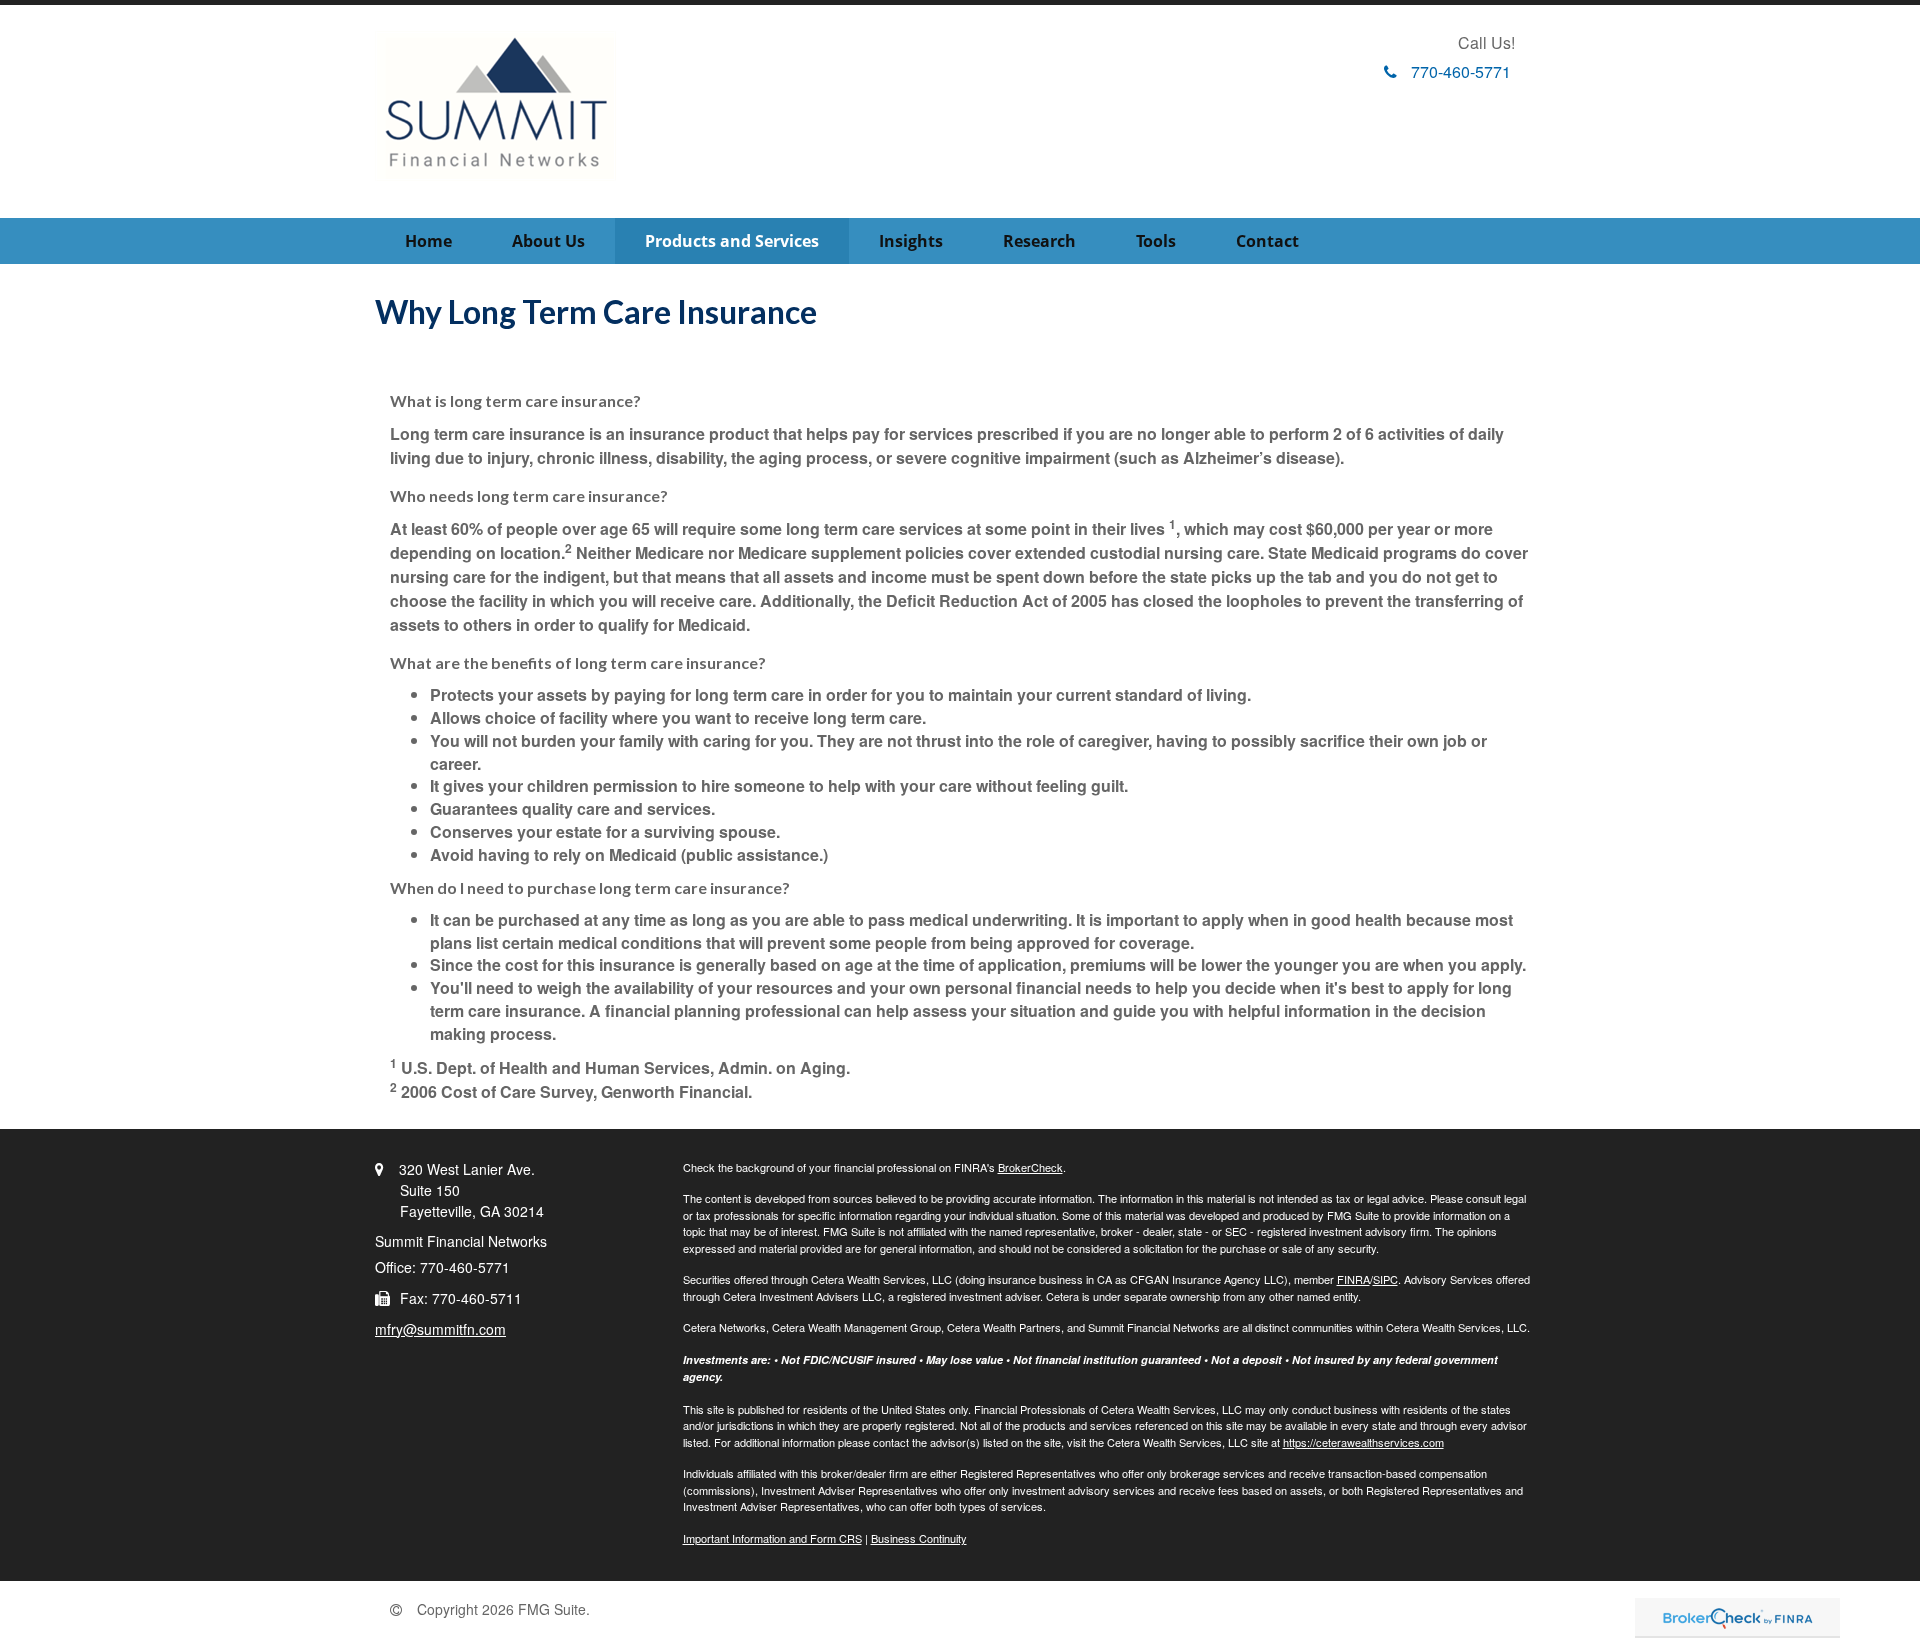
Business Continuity (919, 1538)
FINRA (1353, 1279)
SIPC (1385, 1279)
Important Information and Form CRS (772, 1538)
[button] (548, 241)
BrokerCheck (1030, 1167)
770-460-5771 (1461, 71)
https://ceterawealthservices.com (1363, 1442)
